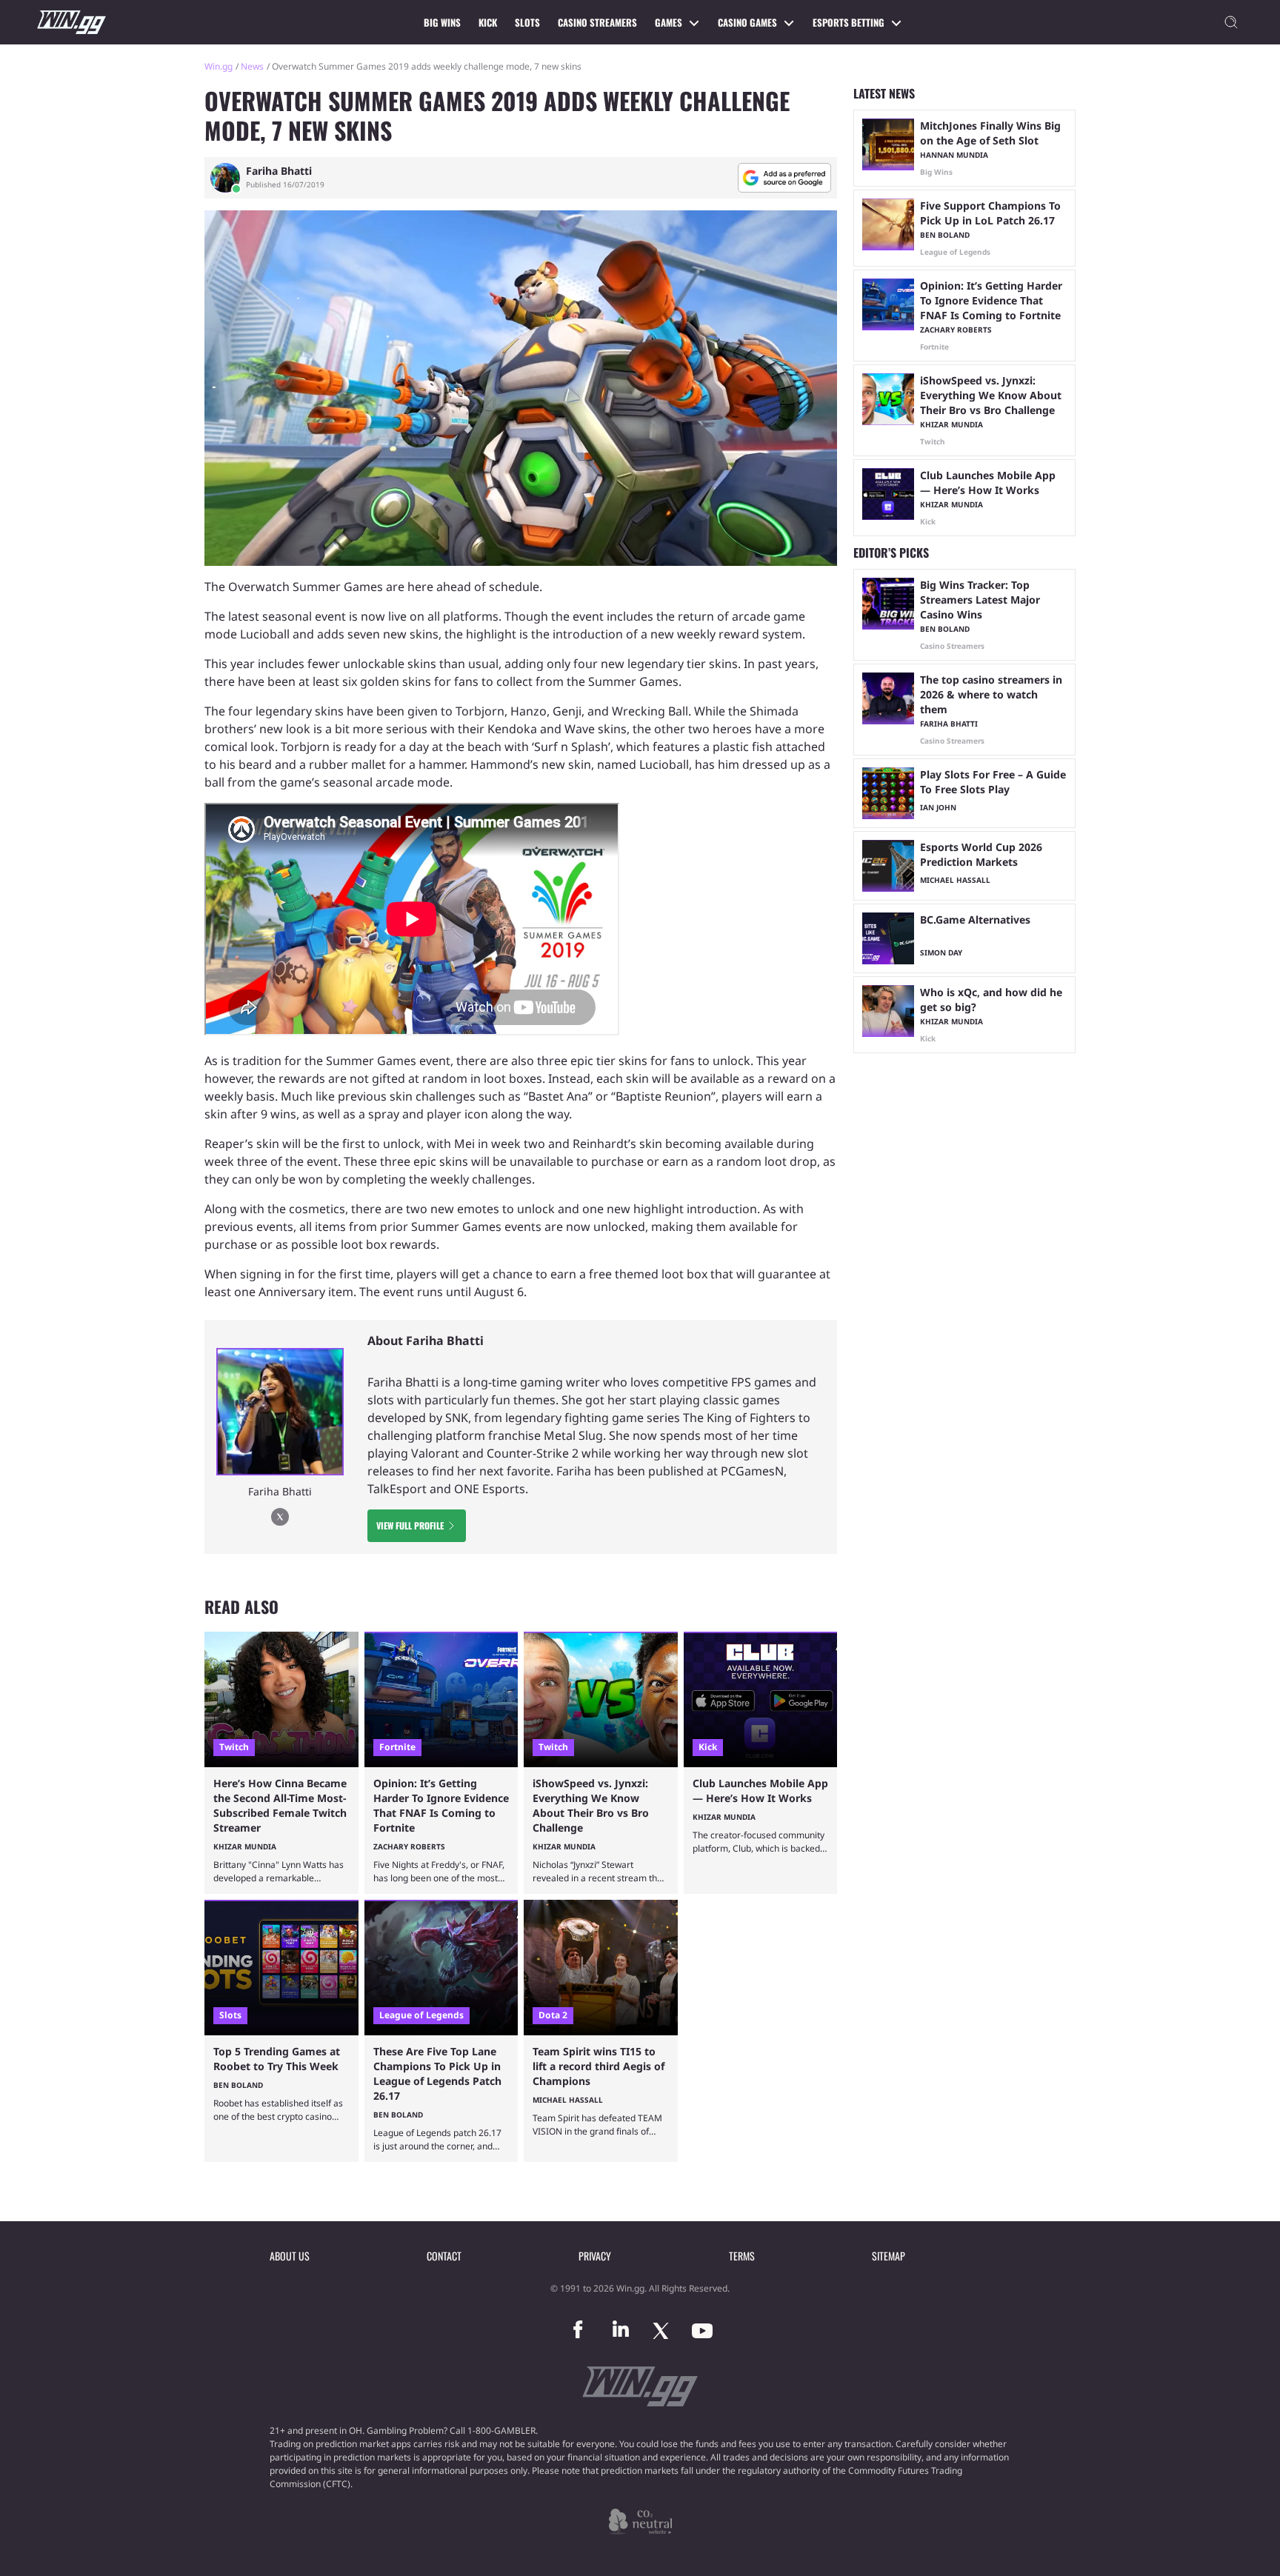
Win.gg (219, 66)
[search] (1231, 22)
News (252, 66)
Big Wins (442, 22)
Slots (527, 22)
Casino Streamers (597, 22)
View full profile (410, 1525)
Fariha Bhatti (279, 171)
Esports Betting (849, 22)
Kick (488, 22)
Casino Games (747, 22)
